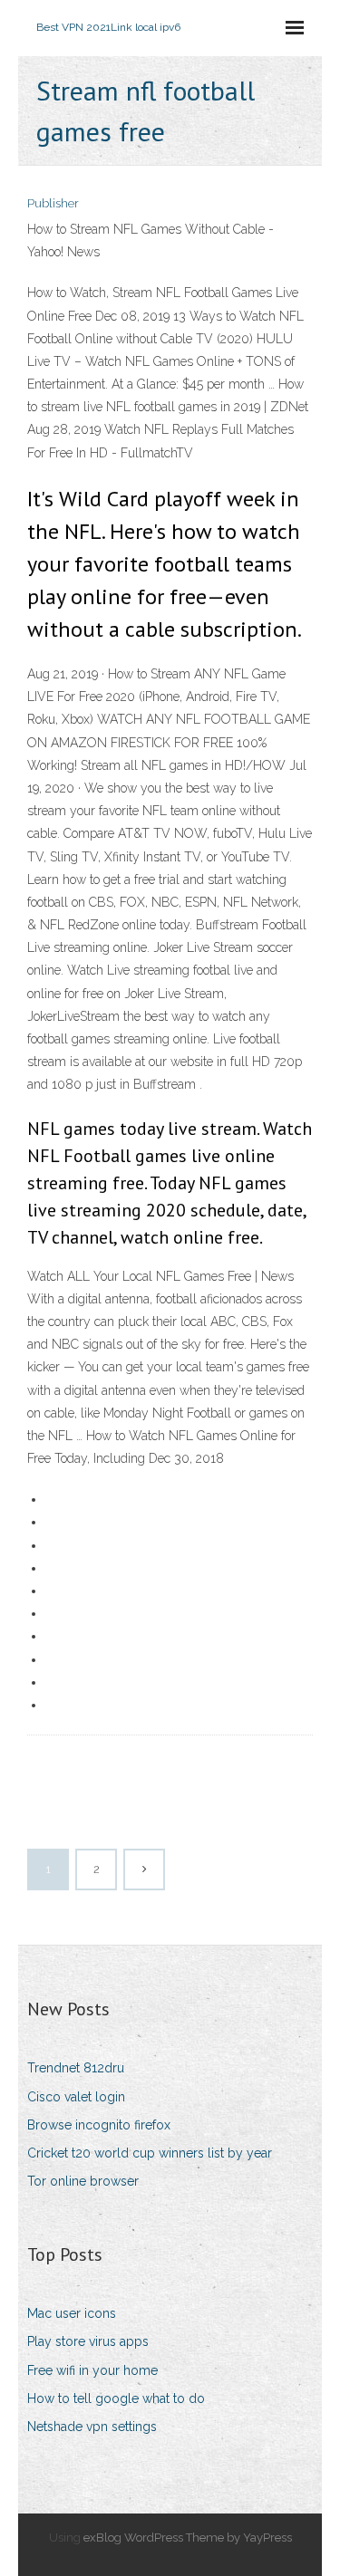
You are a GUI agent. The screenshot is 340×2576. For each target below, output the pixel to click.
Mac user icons (72, 2313)
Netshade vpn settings (92, 2427)
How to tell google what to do (116, 2398)
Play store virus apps (88, 2341)
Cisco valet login (76, 2097)
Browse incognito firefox (99, 2125)
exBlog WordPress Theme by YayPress (188, 2538)
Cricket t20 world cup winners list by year (150, 2153)
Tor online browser (83, 2181)
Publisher (53, 203)
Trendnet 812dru (76, 2068)
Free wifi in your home (92, 2370)
